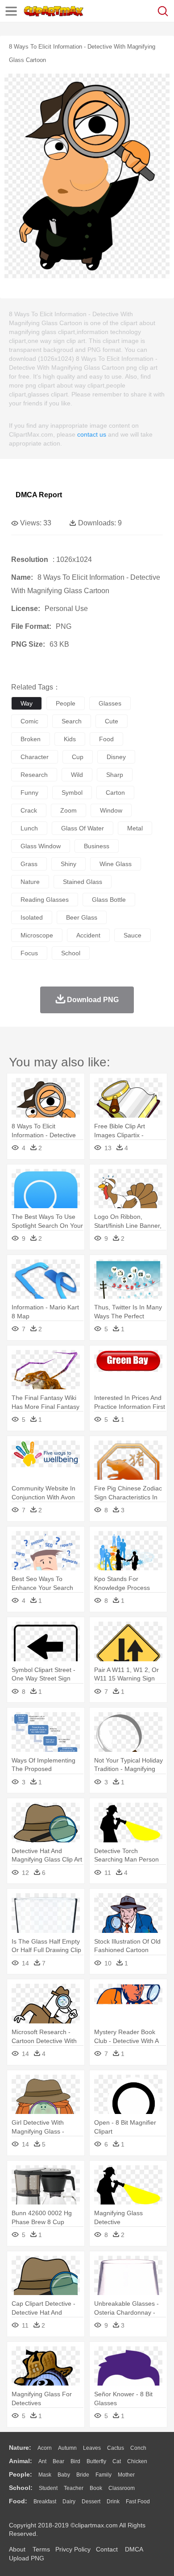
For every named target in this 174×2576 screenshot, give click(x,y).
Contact (107, 2549)
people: (21, 2474)
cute (112, 721)
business (97, 846)
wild (77, 775)
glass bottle (109, 900)
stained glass (83, 882)
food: (18, 2501)
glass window (41, 846)
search (72, 721)
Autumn (67, 2448)
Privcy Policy (73, 2549)
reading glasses (45, 900)
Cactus (116, 2448)
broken (31, 739)
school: (21, 2488)
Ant (42, 2461)
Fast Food (138, 2502)
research (34, 775)
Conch (138, 2448)
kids (70, 739)
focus (29, 953)
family (104, 2475)
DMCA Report (39, 495)
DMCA (134, 2549)
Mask (45, 2475)
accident (88, 935)
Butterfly (96, 2461)
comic (29, 721)
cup (78, 757)
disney (116, 757)
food (106, 739)
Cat (117, 2461)
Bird (75, 2461)
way (27, 703)
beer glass (82, 917)
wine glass (116, 864)
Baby (64, 2475)
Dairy (69, 2502)
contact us (92, 434)
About (17, 2549)
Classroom (122, 2488)
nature (30, 882)
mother (126, 2475)
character (35, 757)
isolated (32, 917)
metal (135, 828)
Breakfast (45, 2502)
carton (115, 793)
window (111, 810)
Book (96, 2488)
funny (29, 793)
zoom (68, 810)
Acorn (45, 2448)
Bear (58, 2461)
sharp (115, 775)
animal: (21, 2461)
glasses (110, 703)
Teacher (74, 2488)
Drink (113, 2502)
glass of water (83, 828)
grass (29, 864)
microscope (37, 935)
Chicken (137, 2461)
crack (29, 810)
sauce (133, 935)
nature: (20, 2448)
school (71, 953)
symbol (72, 793)
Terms (41, 2549)
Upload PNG (27, 2558)
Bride (83, 2475)
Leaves (92, 2448)
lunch (29, 828)
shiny (68, 864)
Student (48, 2488)
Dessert (91, 2502)
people (66, 703)
